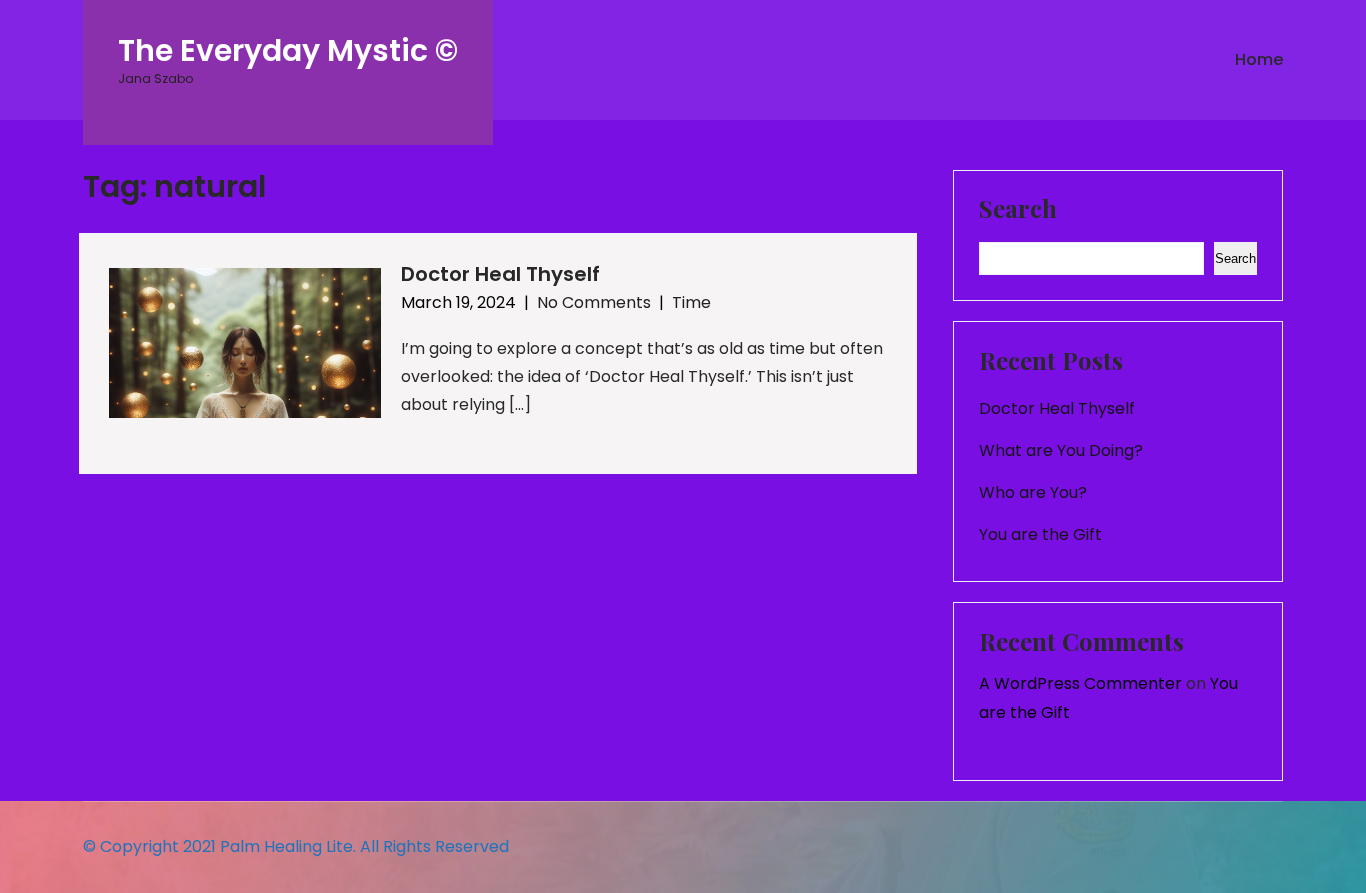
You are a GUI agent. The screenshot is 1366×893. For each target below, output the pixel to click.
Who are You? (1033, 492)
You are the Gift (1040, 534)
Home (1259, 59)
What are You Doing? (1061, 450)
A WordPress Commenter (1080, 683)
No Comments (594, 302)
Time (691, 302)
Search (1018, 210)
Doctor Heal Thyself (500, 274)
